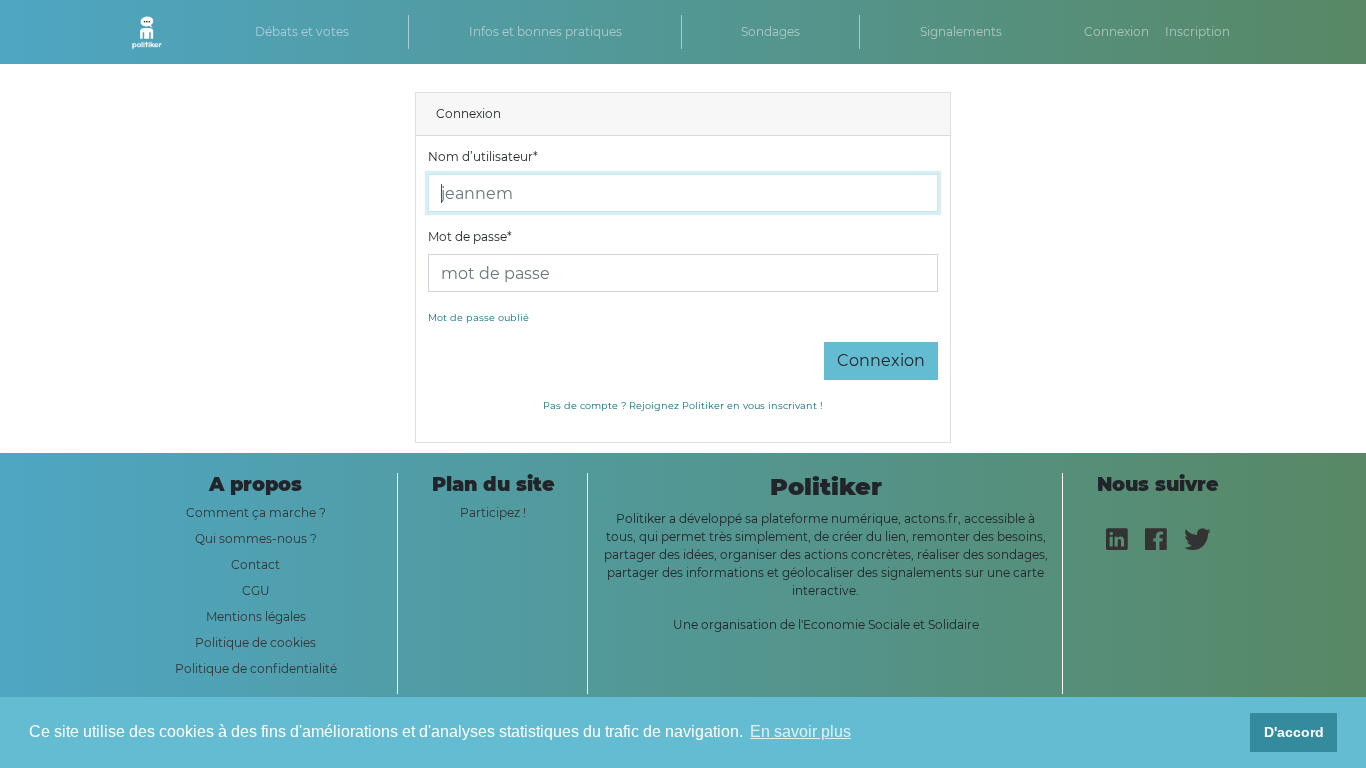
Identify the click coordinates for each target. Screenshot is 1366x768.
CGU (256, 590)
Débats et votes (302, 31)
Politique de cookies (255, 642)
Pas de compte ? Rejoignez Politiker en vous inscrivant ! (683, 405)
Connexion (1116, 31)
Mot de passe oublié (478, 317)
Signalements (961, 31)
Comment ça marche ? (256, 512)
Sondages (770, 31)
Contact (255, 564)
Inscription (1197, 31)
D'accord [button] (1294, 732)
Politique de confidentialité (256, 668)
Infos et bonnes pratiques (545, 31)
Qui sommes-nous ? (256, 538)
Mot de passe (470, 236)
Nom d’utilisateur (483, 156)
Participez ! (493, 512)
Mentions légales (256, 616)
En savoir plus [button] (800, 731)
